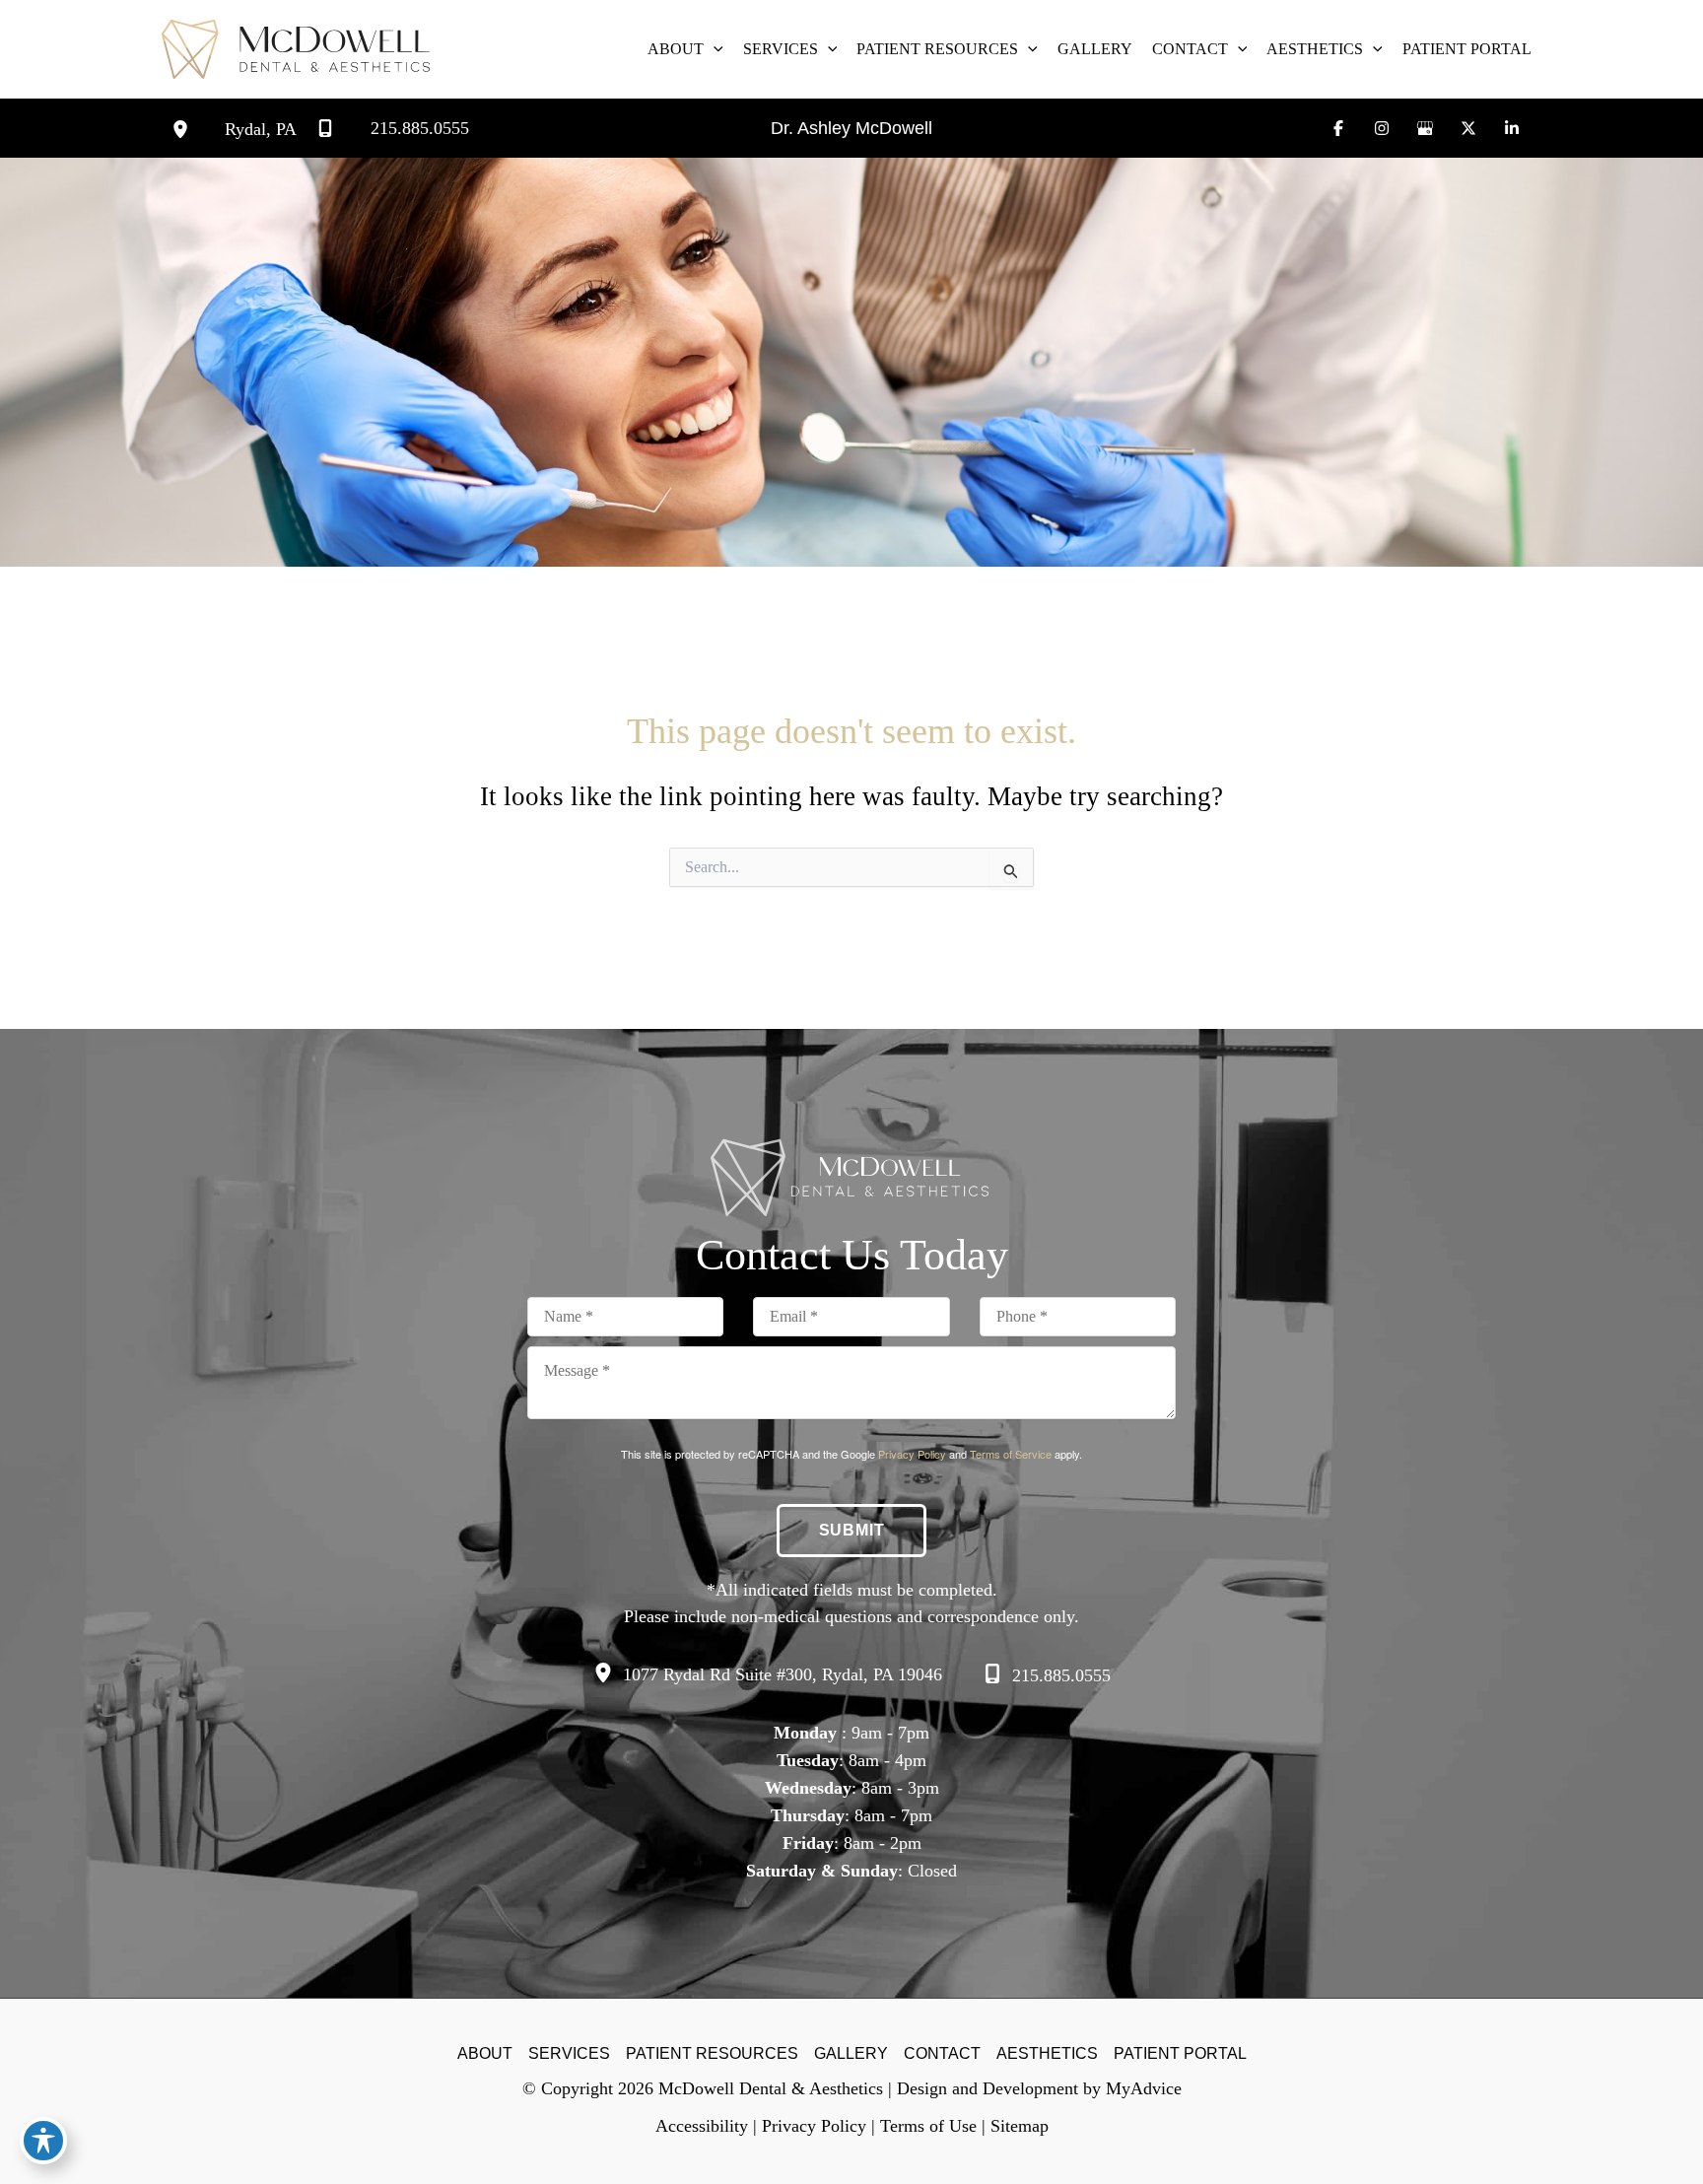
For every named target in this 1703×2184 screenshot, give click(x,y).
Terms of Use (928, 2126)
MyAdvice (1144, 2088)
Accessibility (702, 2126)
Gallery (851, 2053)
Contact (942, 2053)
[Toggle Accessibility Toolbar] (43, 2141)
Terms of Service (1011, 1454)
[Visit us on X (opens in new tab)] (1468, 128)
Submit (852, 1530)
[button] (714, 49)
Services (569, 2053)
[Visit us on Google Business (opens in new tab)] (1425, 128)
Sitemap (1020, 2126)
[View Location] (198, 128)
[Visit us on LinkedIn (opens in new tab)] (1512, 128)
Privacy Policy (912, 1454)
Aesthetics (1047, 2053)
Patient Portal (1180, 2053)
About (485, 2053)
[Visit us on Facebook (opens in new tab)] (1338, 128)
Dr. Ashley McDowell (851, 128)
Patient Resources (712, 2053)
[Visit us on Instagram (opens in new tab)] (1382, 128)
